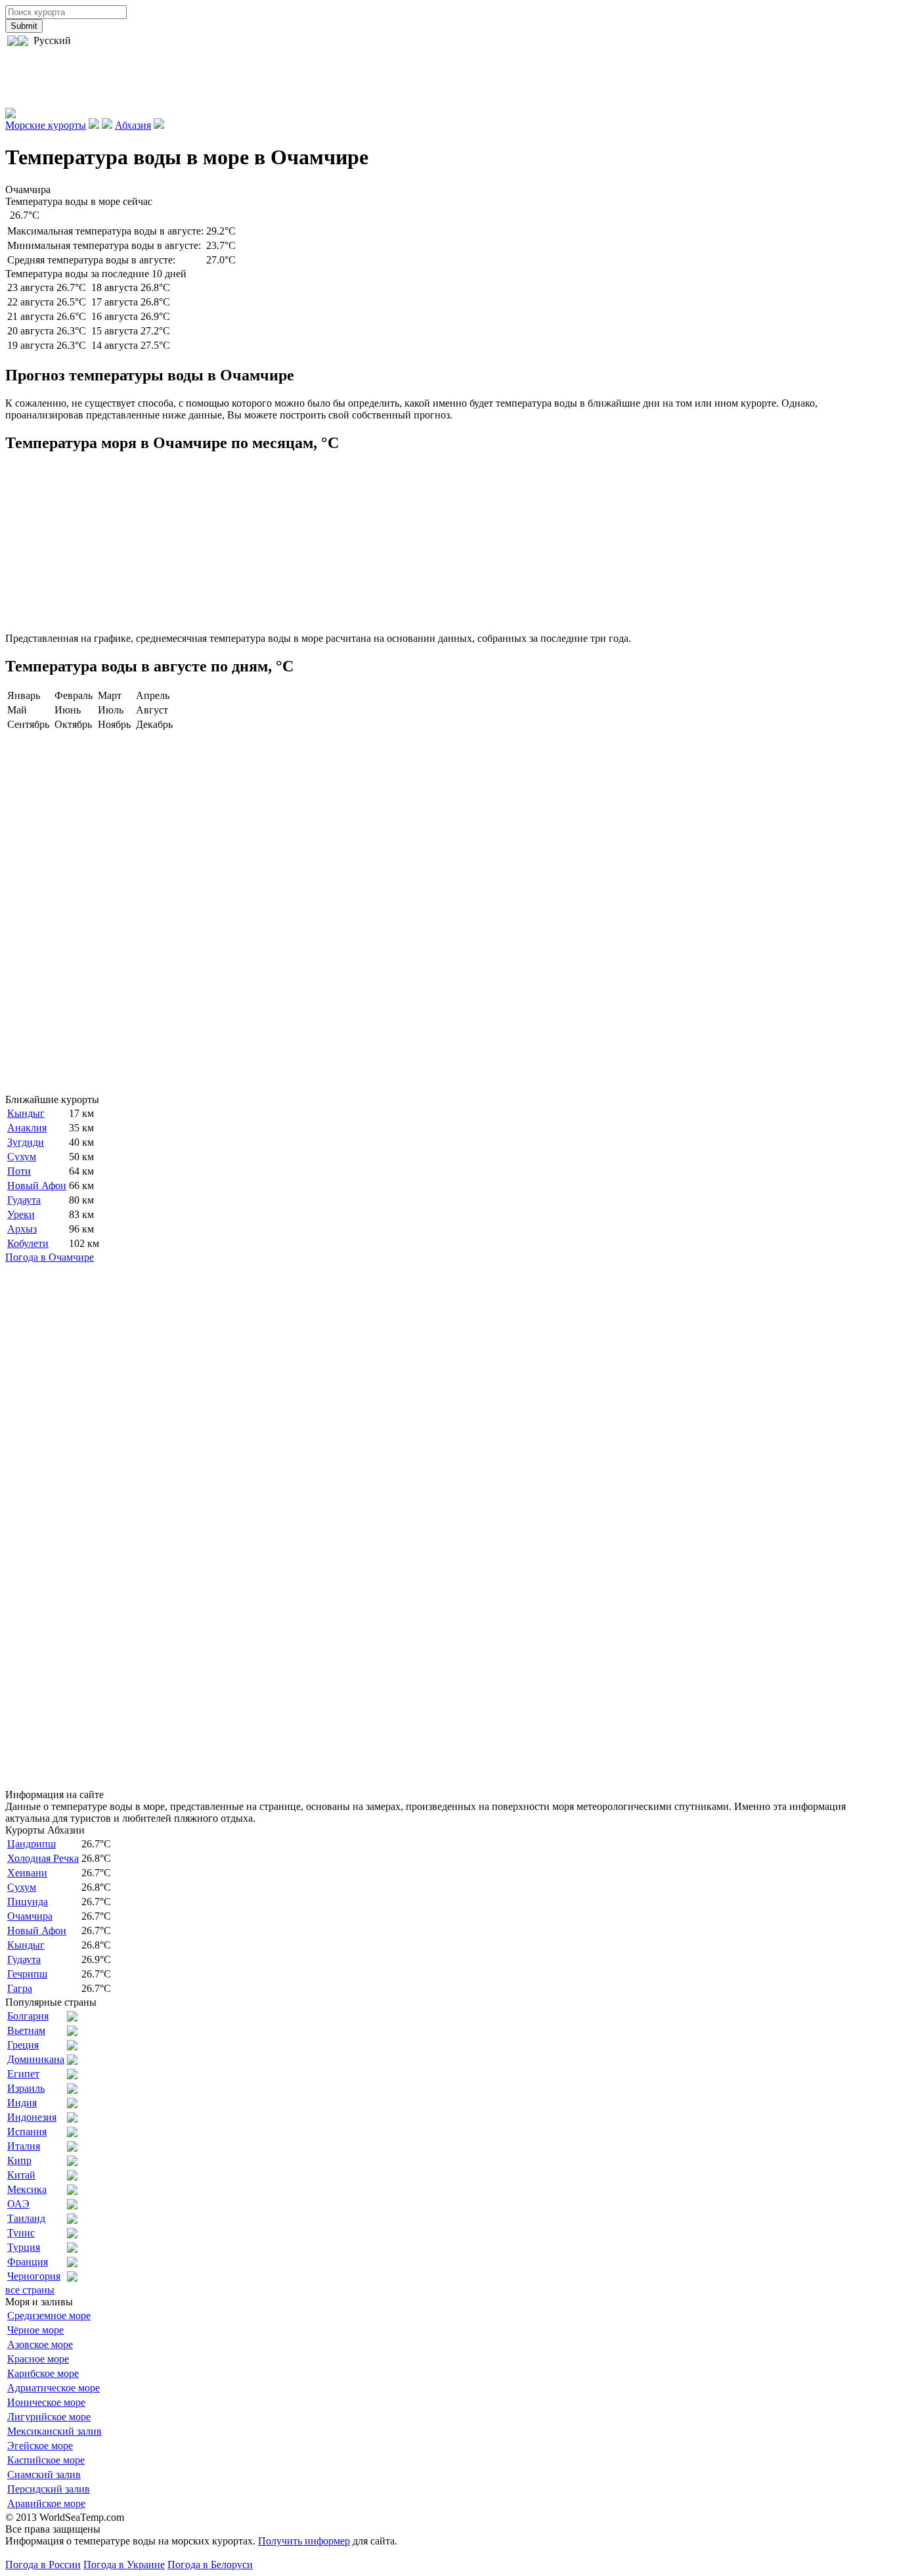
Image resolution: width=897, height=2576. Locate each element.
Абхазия (133, 125)
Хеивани (27, 1873)
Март (110, 695)
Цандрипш (32, 1844)
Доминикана (36, 2059)
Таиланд (26, 2218)
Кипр (19, 2160)
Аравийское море (46, 2503)
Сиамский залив (44, 2474)
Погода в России (43, 2565)
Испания (27, 2132)
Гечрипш (27, 1974)
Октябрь (73, 724)
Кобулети (28, 1243)
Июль (111, 710)
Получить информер (304, 2541)
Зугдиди (26, 1142)
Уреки (21, 1214)
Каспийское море (46, 2460)
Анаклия (27, 1128)
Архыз (22, 1229)
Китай (21, 2175)
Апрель (153, 695)
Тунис (21, 2233)
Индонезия (32, 2117)
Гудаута (24, 1200)
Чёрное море (35, 2330)
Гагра (20, 1988)
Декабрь (154, 724)
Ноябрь (114, 724)
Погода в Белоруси (210, 2565)
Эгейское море (40, 2446)
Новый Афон (37, 1186)
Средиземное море (49, 2316)
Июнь (68, 710)
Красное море (38, 2359)
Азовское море (40, 2344)
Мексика (27, 2189)
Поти (19, 1171)
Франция (28, 2262)
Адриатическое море (54, 2388)
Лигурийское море (49, 2417)
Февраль (74, 695)
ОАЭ (18, 2204)
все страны (30, 2290)
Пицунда (28, 1902)
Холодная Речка (43, 1858)
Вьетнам (26, 2030)
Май (17, 710)
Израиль (26, 2088)
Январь (24, 695)
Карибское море (43, 2373)
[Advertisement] (244, 78)
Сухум (22, 1157)
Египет (23, 2074)
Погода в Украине (124, 2565)
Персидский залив (49, 2489)
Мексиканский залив (55, 2431)
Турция (24, 2247)
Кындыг (26, 1113)
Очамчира (30, 1916)
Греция (23, 2045)
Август (152, 710)
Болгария (28, 2016)
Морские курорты (46, 125)
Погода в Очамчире (50, 1257)
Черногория (34, 2276)
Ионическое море (46, 2402)
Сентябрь (28, 724)
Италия (24, 2146)
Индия (22, 2103)
